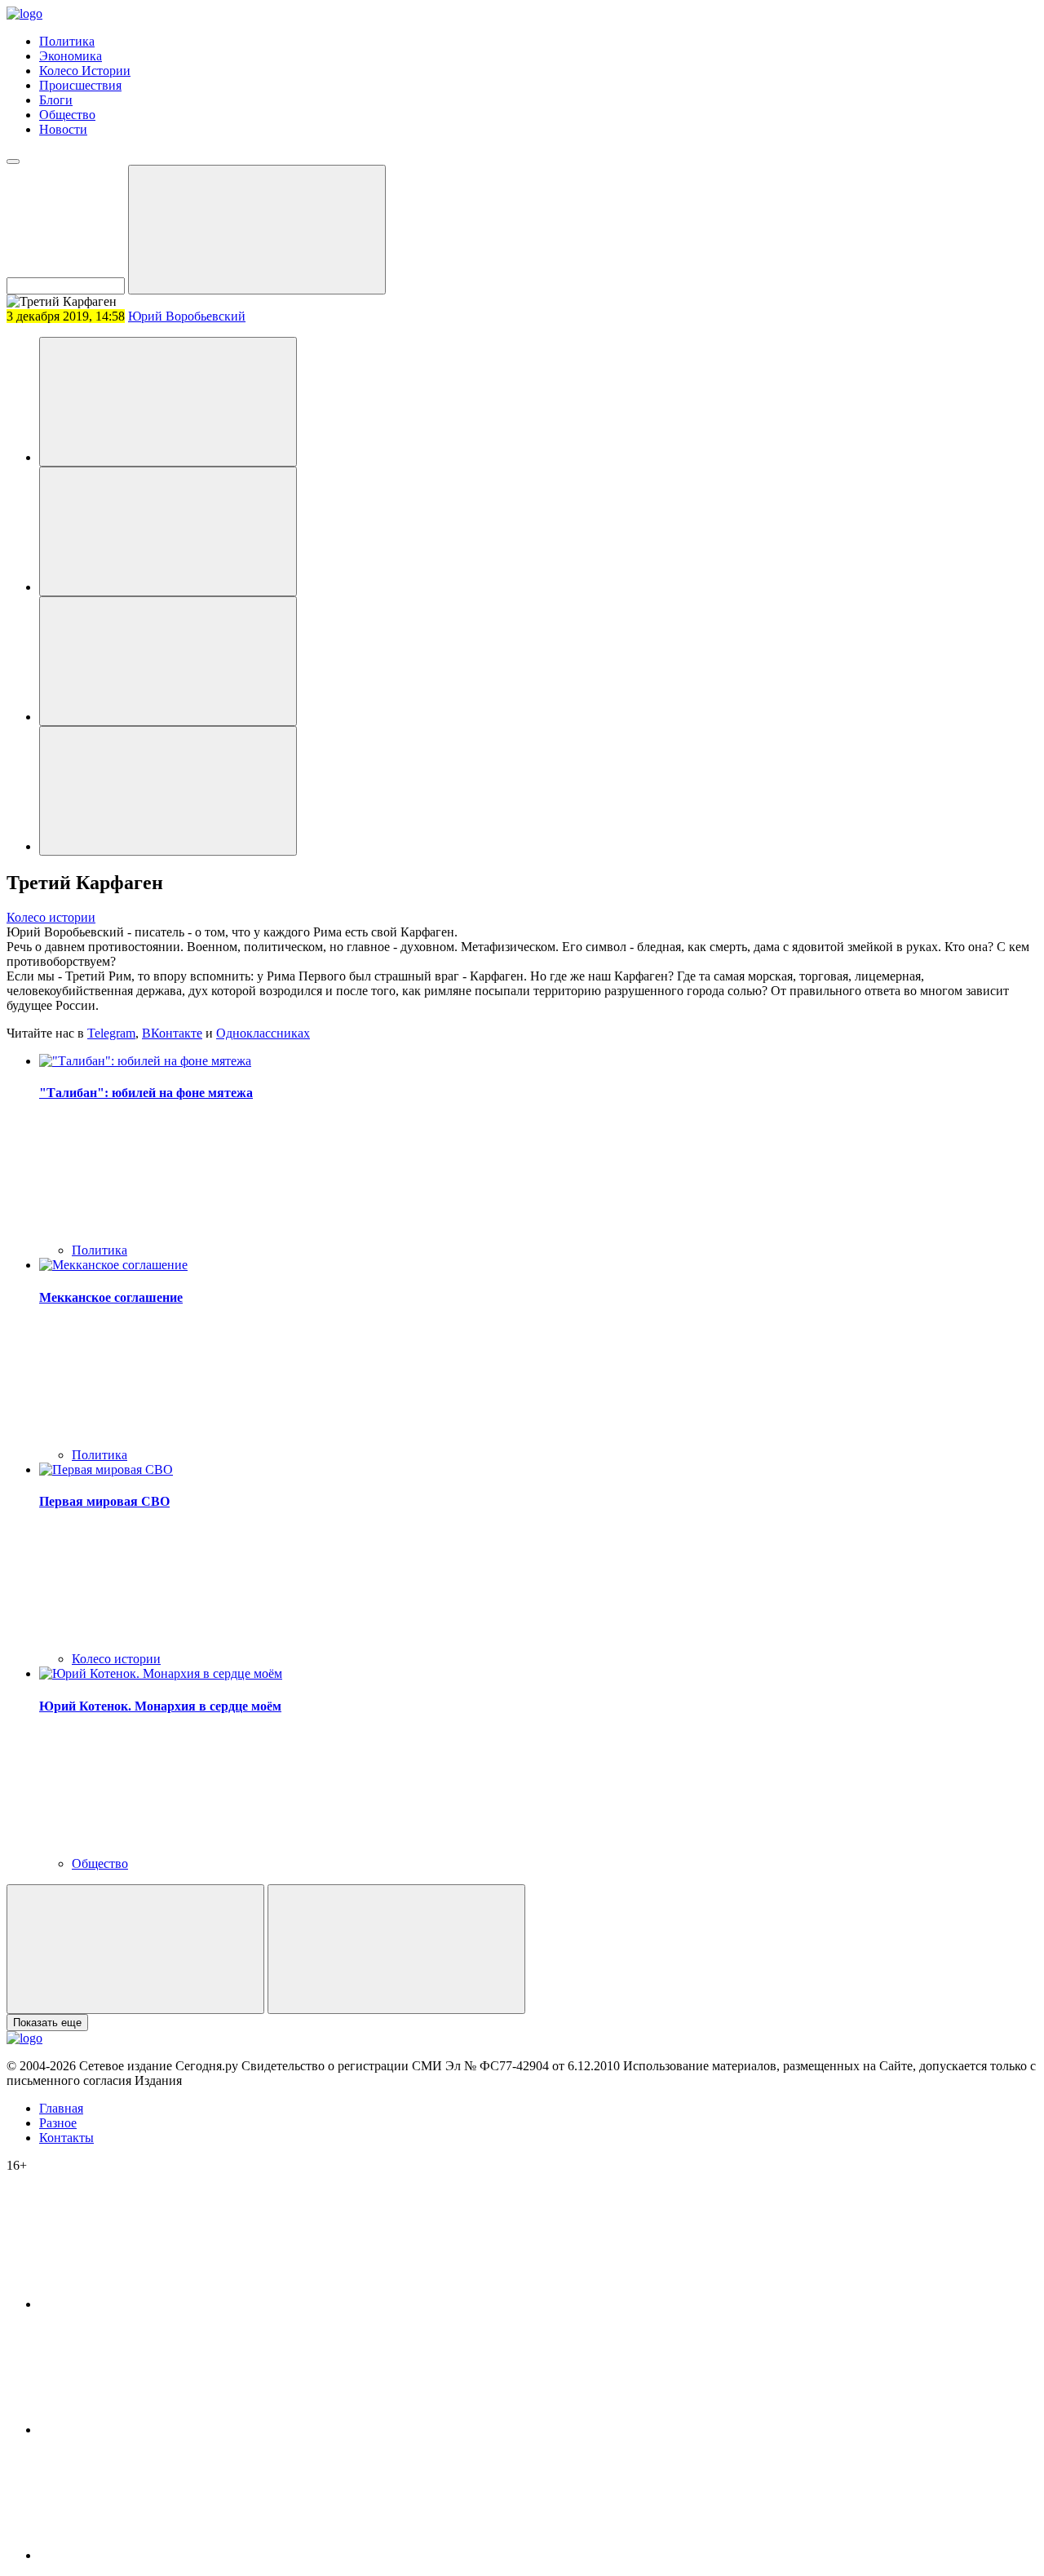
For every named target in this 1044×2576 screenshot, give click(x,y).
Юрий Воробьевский (187, 316)
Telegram (111, 1033)
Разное (58, 2123)
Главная (61, 2108)
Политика (67, 41)
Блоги (56, 100)
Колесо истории (51, 917)
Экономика (71, 56)
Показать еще (47, 2023)
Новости (63, 129)
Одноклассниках (263, 1033)
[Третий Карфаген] (168, 402)
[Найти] (257, 230)
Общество (67, 115)
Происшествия (80, 85)
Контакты (66, 2138)
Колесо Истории (85, 71)
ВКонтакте (172, 1033)
